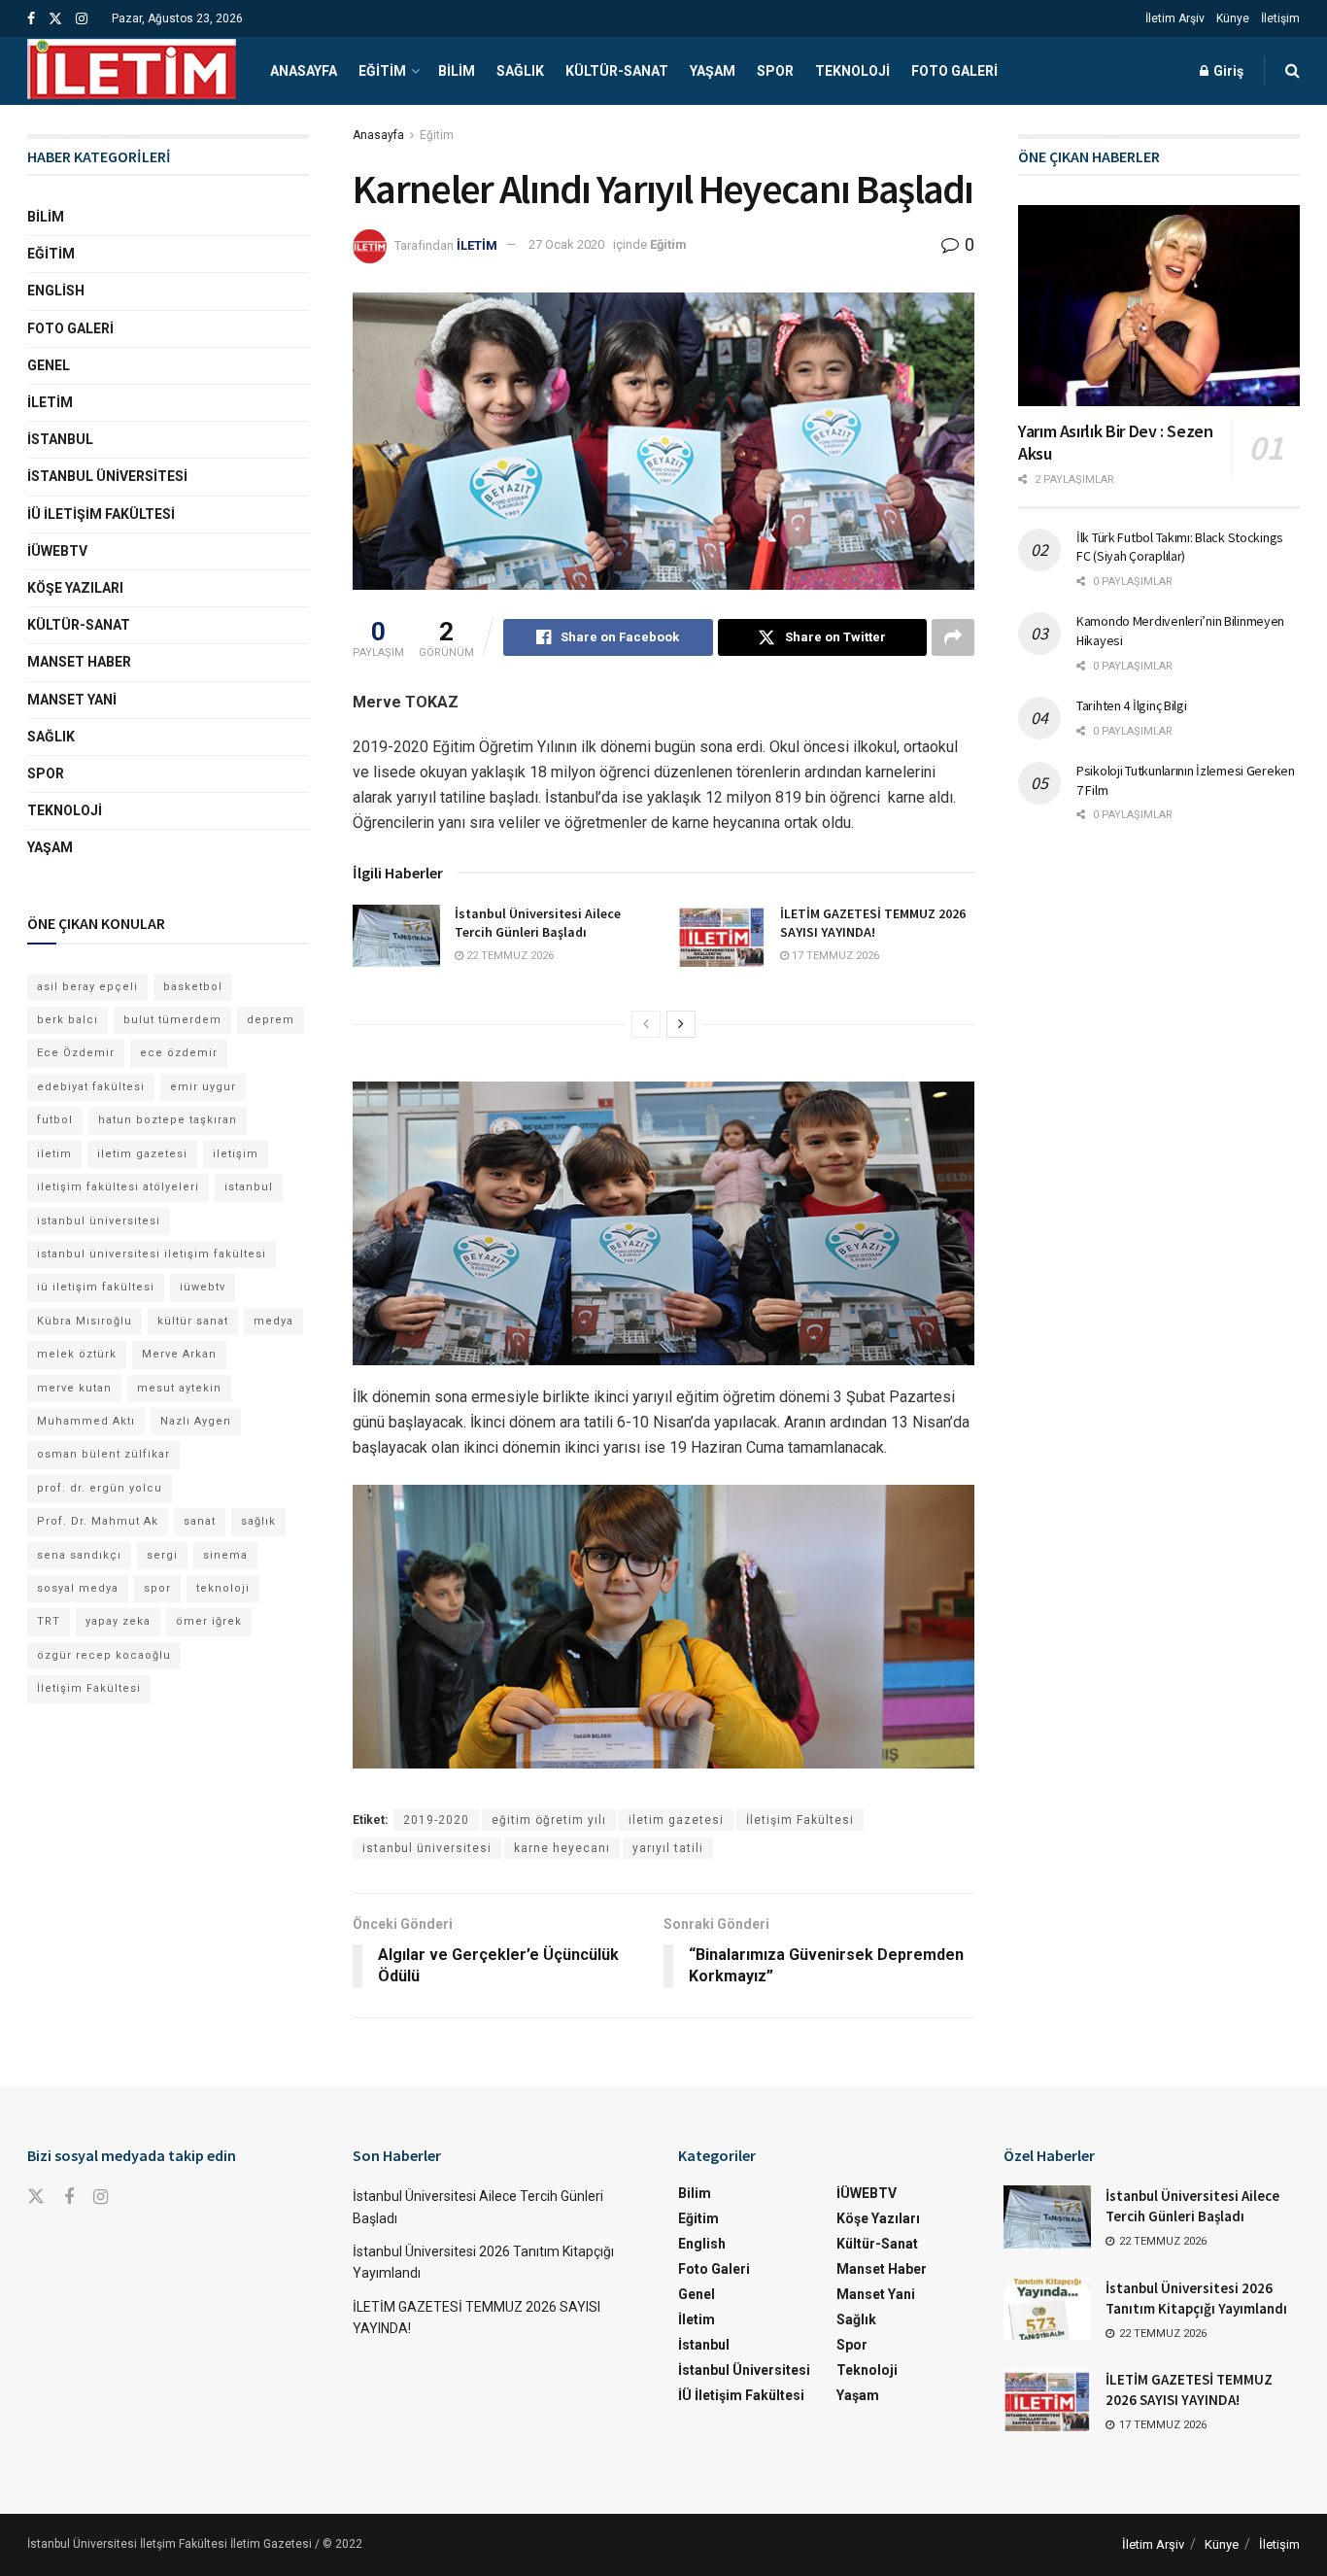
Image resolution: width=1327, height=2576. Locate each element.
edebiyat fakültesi (91, 1087)
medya (273, 1321)
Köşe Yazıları (75, 588)
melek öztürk (77, 1354)
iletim (54, 1154)
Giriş (1227, 71)
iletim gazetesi (676, 1820)
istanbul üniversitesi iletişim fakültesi (152, 1254)
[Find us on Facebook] (31, 19)
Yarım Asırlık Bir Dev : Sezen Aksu (1116, 442)
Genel (49, 365)
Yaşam (713, 71)
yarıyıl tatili (668, 1848)
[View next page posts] (681, 1024)
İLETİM (477, 244)
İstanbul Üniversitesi (107, 476)
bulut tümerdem (172, 1020)
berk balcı (68, 1020)
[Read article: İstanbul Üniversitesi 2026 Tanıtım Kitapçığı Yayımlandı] (1047, 2309)
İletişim (1280, 18)
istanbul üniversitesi (427, 1848)
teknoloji (223, 1588)
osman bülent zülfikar (103, 1454)
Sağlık (520, 71)
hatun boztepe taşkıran (168, 1120)
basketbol (193, 987)
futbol (55, 1120)
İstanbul (60, 439)
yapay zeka (118, 1621)
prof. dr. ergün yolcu (100, 1488)
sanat (200, 1521)
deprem (271, 1020)
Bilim (457, 71)
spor (157, 1588)
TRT (49, 1621)
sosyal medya (78, 1588)
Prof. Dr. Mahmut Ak (98, 1521)
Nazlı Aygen (196, 1421)
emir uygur (203, 1087)
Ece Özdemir (76, 1053)
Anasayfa (304, 71)
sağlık (258, 1521)
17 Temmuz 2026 (834, 956)
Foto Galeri (954, 71)
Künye (1233, 18)
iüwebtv (203, 1287)
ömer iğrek (209, 1621)
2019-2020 (436, 1820)
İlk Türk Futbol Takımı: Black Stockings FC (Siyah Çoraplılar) (1180, 547)
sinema (225, 1555)
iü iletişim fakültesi (96, 1287)
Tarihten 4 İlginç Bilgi (1132, 705)
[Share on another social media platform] (953, 637)
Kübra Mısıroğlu (85, 1321)
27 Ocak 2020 (566, 244)
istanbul (249, 1187)
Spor (775, 71)
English (56, 291)
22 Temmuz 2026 (509, 956)
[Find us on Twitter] (55, 19)
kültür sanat (193, 1321)
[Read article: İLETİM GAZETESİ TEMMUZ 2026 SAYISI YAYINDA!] (722, 936)
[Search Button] (1293, 71)
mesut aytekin (179, 1388)
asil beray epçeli (87, 987)
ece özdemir (179, 1053)
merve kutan (74, 1388)
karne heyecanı (562, 1848)
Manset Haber (79, 662)
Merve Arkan (179, 1354)
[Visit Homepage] (132, 71)
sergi (162, 1555)
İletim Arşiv (1175, 18)
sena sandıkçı (79, 1555)
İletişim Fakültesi (800, 1820)
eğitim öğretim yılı (549, 1820)
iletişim (236, 1154)
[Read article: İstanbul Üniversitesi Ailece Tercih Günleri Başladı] (396, 936)
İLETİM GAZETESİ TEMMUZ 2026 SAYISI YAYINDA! (873, 923)
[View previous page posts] (646, 1024)
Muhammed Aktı (86, 1421)
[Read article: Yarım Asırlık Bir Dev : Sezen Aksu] (1159, 306)
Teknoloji (852, 71)
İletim (50, 402)
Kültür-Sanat (617, 71)
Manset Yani (72, 700)
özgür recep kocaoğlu (104, 1655)
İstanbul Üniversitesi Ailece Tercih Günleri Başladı (538, 923)
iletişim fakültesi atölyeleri (118, 1187)
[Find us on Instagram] (82, 19)
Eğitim (382, 71)
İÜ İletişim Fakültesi (101, 514)
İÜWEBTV (57, 551)
